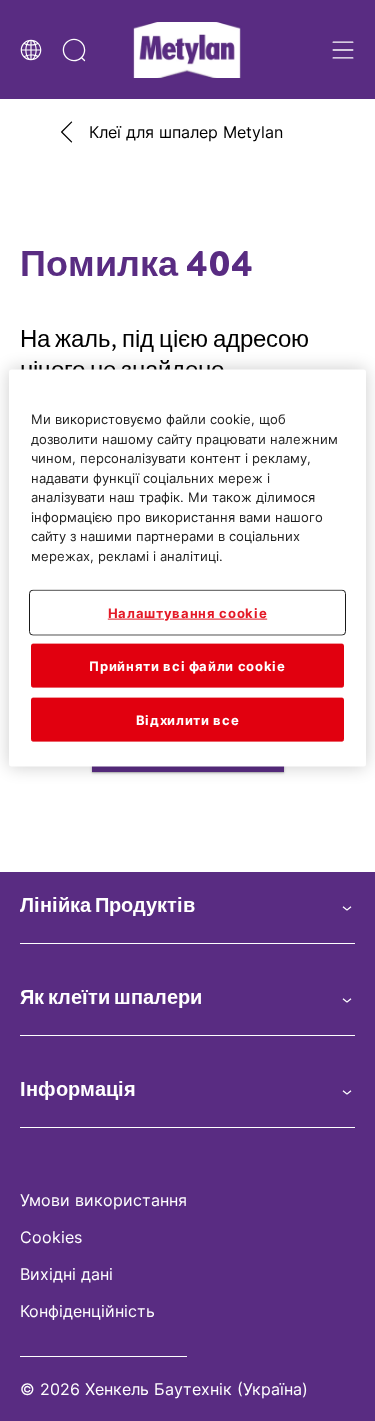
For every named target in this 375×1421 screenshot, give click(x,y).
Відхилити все (187, 720)
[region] (187, 568)
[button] (187, 906)
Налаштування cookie (187, 612)
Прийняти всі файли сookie (187, 665)
